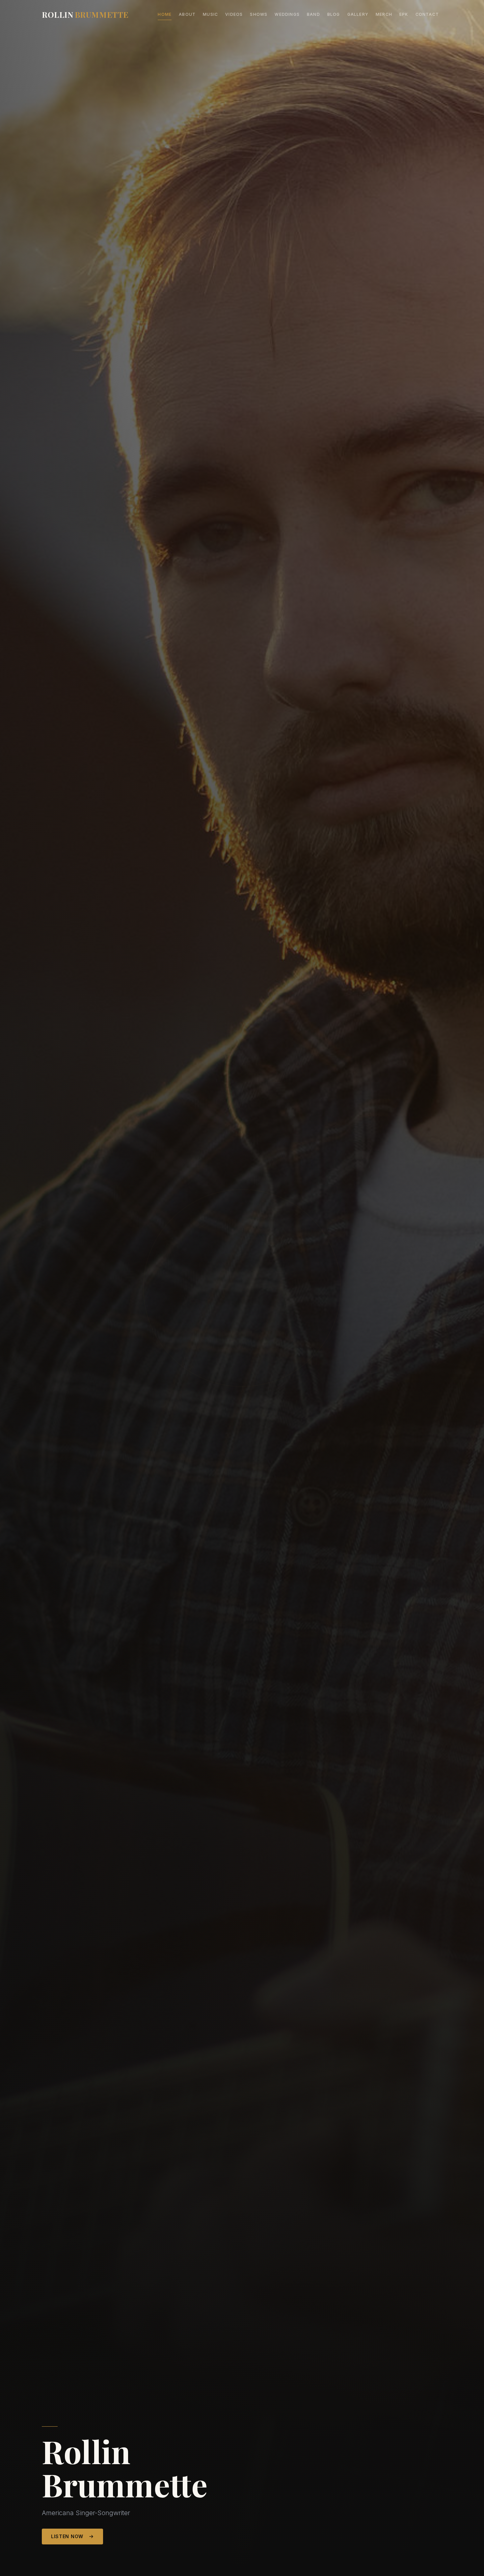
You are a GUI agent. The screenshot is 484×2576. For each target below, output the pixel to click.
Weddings (287, 14)
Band (313, 14)
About (187, 14)
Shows (259, 14)
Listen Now (67, 2536)
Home (165, 14)
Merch (384, 14)
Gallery (358, 14)
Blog (334, 14)
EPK (404, 14)
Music (210, 14)
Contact (427, 14)
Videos (234, 14)
